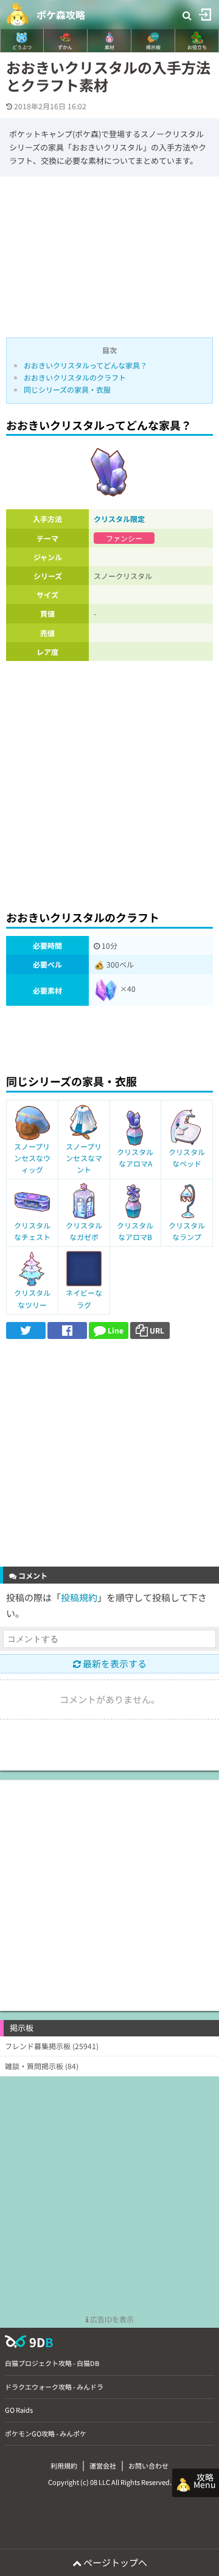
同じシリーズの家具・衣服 (67, 389)
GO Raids (19, 2410)
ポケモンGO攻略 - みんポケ (46, 2433)
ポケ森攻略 (61, 15)
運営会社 (103, 2466)
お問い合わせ (148, 2466)
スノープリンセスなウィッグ (32, 1158)
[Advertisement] (109, 782)
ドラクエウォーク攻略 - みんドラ (54, 2387)
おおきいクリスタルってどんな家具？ (85, 365)
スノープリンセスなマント (84, 1158)
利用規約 (64, 2466)
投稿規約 (79, 1597)
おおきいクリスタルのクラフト (75, 377)
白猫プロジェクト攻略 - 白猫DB (52, 2363)
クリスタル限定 (119, 519)
